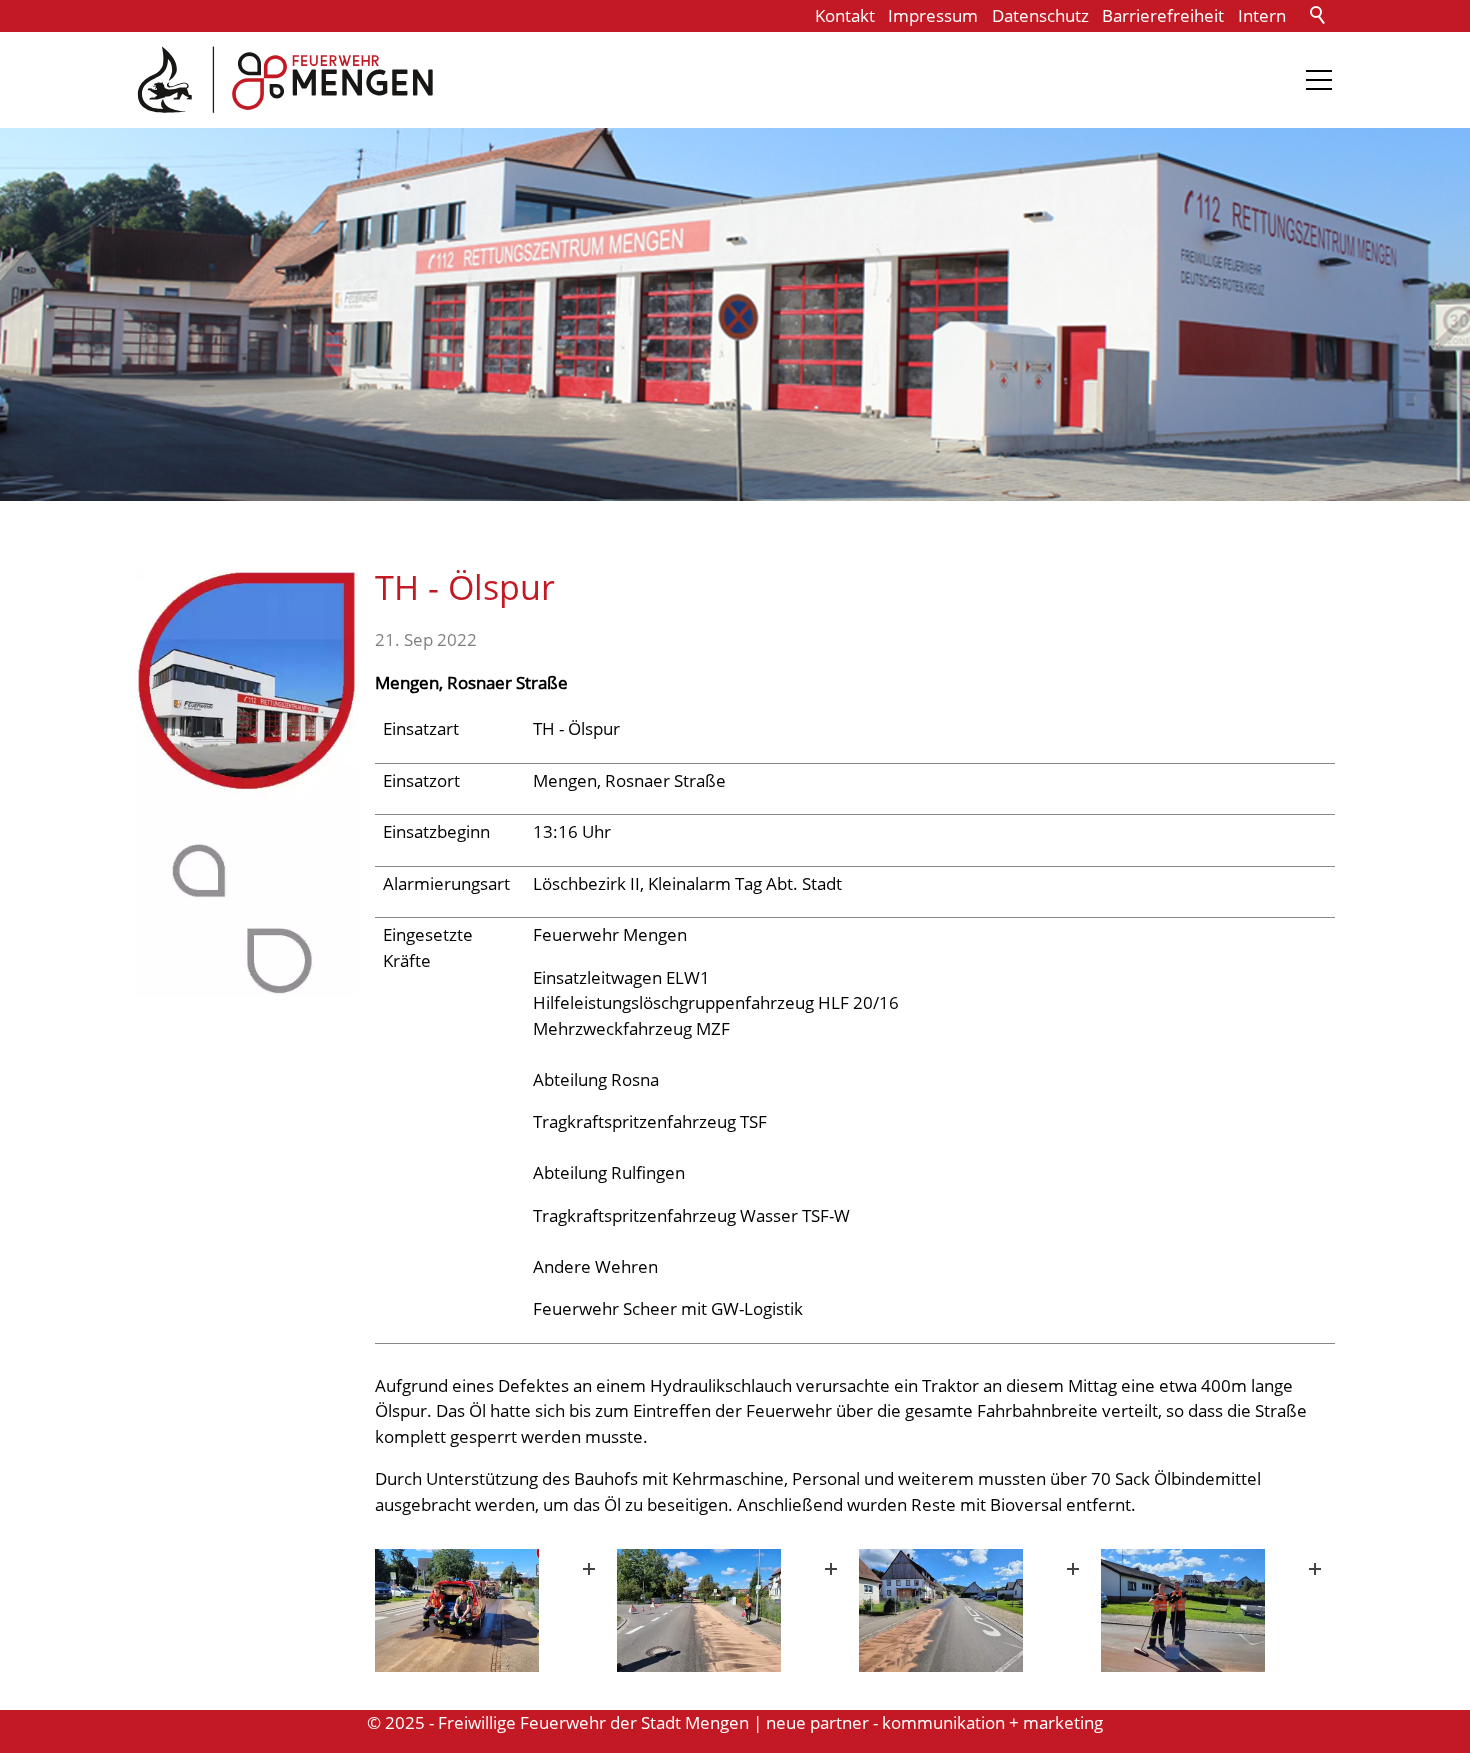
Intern (1262, 15)
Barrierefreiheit (1163, 15)
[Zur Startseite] (285, 80)
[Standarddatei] (492, 1610)
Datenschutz (1040, 15)
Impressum (933, 15)
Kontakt (845, 15)
